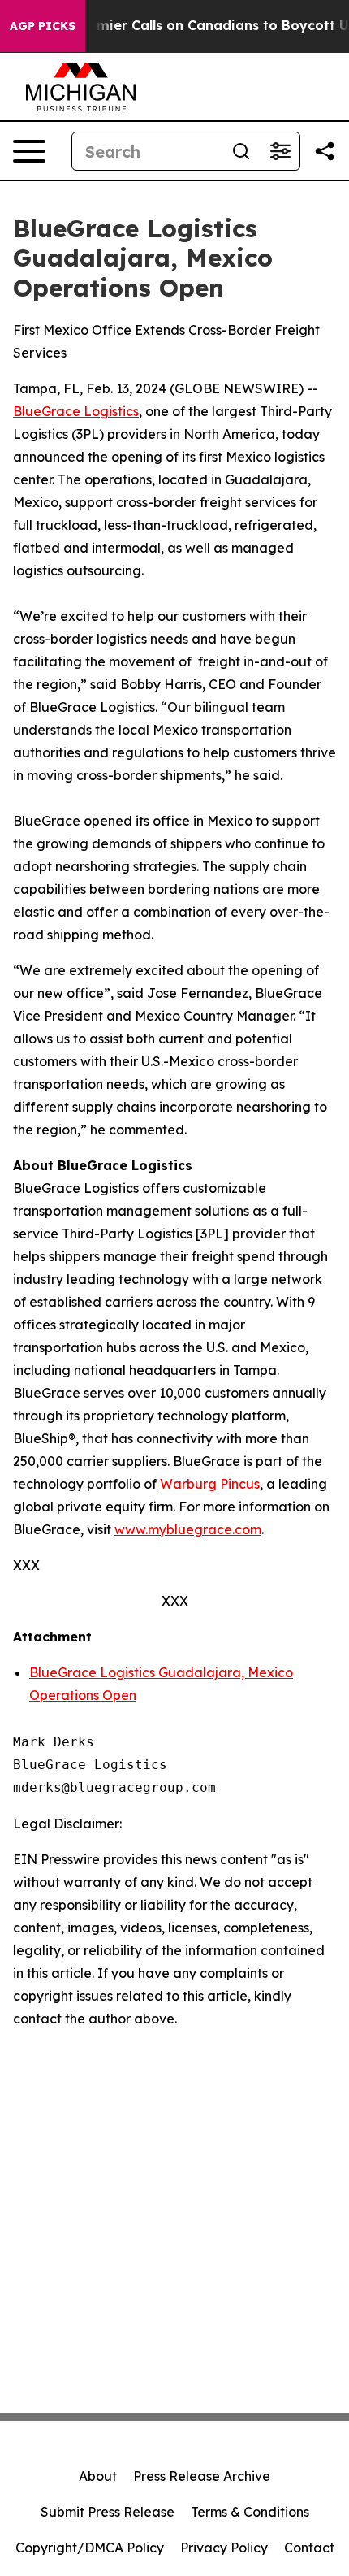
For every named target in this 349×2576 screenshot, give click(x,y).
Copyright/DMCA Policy (90, 2548)
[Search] (241, 151)
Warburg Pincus (210, 1484)
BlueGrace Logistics (76, 411)
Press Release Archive (202, 2476)
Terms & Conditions (250, 2512)
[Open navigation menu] (29, 151)
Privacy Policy (224, 2548)
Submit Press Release (108, 2512)
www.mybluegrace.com (188, 1529)
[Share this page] (325, 151)
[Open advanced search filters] (280, 151)
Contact (309, 2548)
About (98, 2476)
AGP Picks (43, 26)
